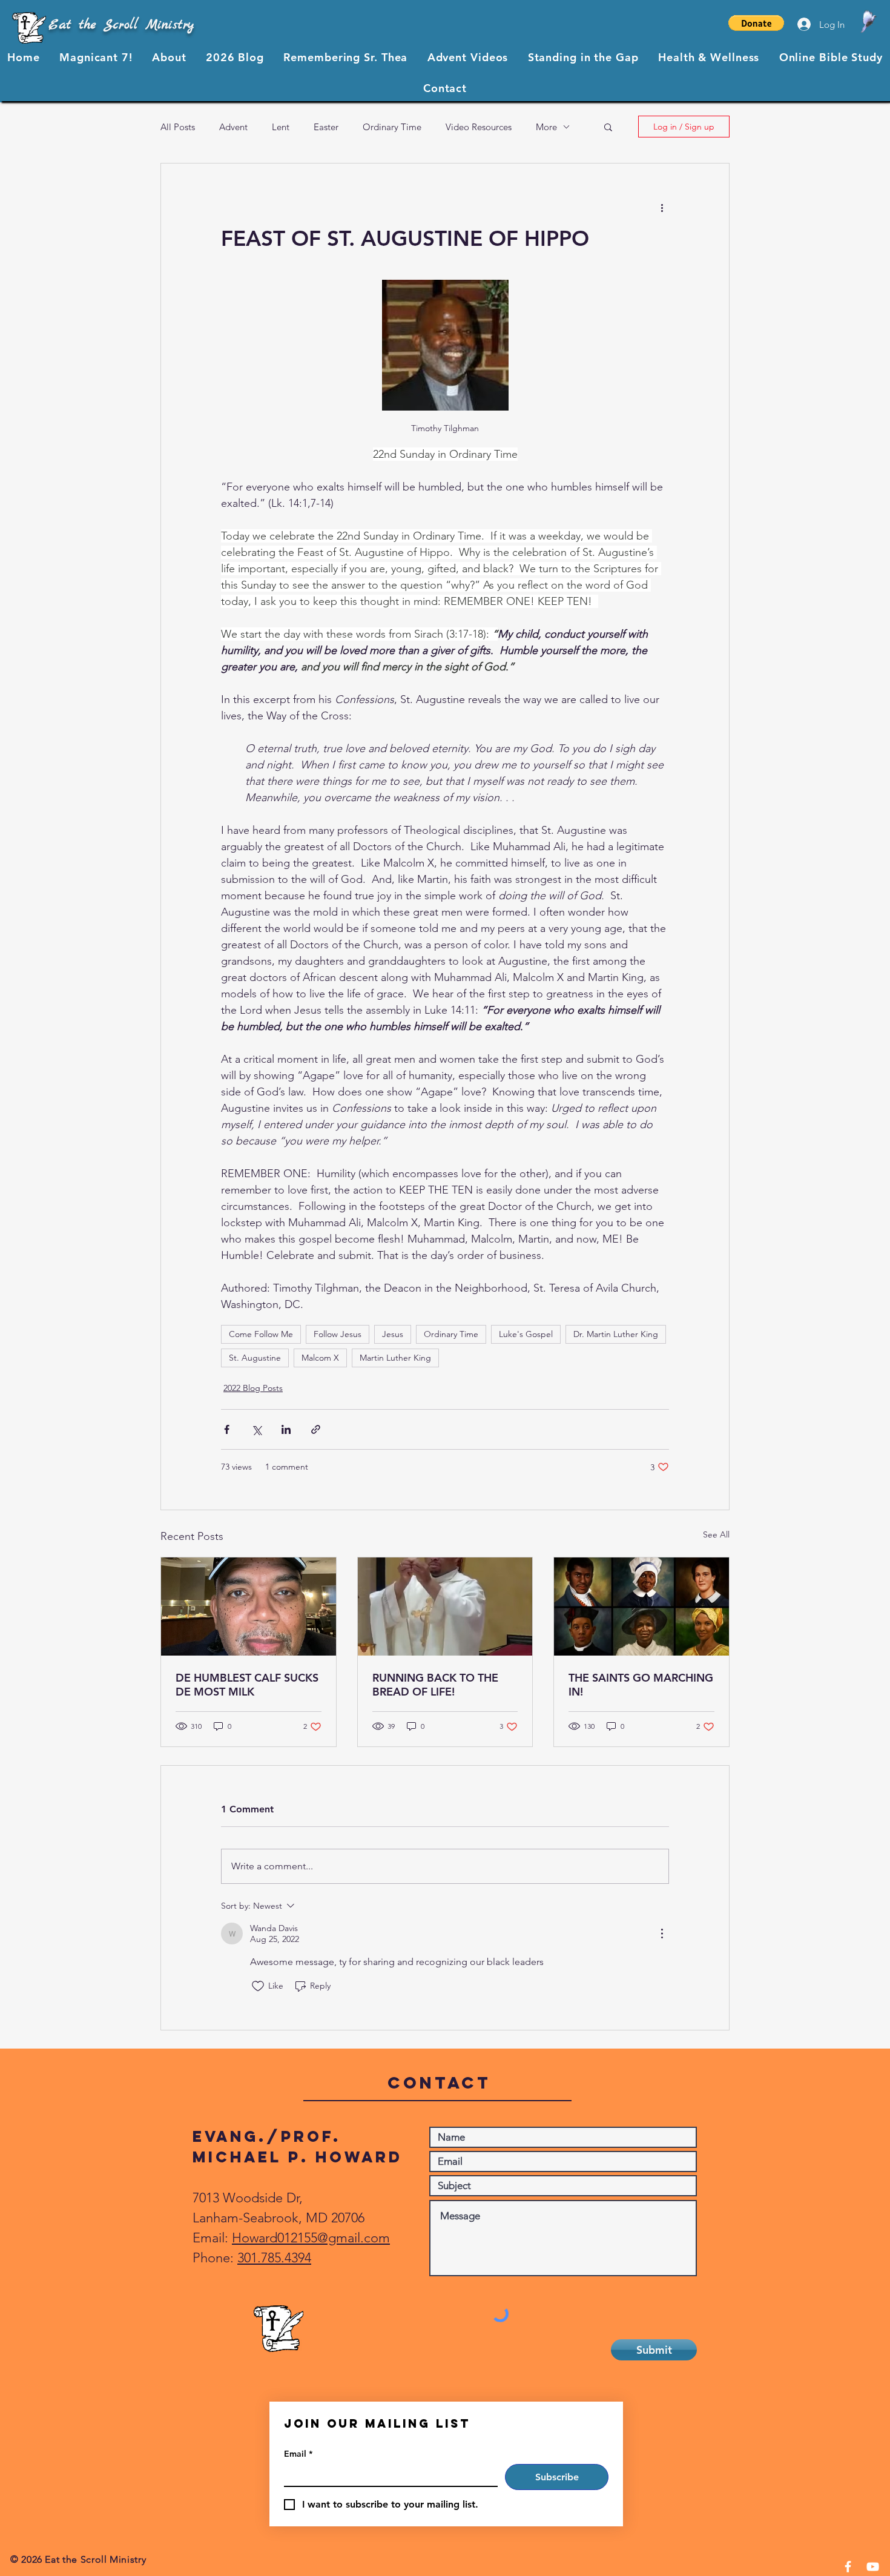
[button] (756, 23)
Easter (326, 127)
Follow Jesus (338, 1334)
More (546, 127)
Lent (281, 127)
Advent (233, 127)
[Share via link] (316, 1429)
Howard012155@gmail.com (311, 2238)
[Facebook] (848, 2567)
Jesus (393, 1334)
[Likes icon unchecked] (258, 1986)
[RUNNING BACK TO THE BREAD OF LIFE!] (445, 1607)
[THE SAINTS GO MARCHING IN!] (641, 1607)
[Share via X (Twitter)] (256, 1429)
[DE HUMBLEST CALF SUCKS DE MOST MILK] (249, 1607)
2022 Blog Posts (253, 1388)
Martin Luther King (395, 1358)
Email (298, 2454)
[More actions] (662, 207)
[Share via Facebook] (227, 1429)
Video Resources (479, 127)
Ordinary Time (392, 127)
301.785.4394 (274, 2258)
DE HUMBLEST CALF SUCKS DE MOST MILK (247, 1685)
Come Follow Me (261, 1334)
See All (716, 1534)
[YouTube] (873, 2567)
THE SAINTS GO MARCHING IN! (641, 1685)
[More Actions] (662, 1934)
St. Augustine (255, 1358)
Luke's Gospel (526, 1334)
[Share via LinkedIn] (286, 1429)
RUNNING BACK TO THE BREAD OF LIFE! (435, 1685)
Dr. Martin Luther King (616, 1334)
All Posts (178, 127)
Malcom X (320, 1358)
